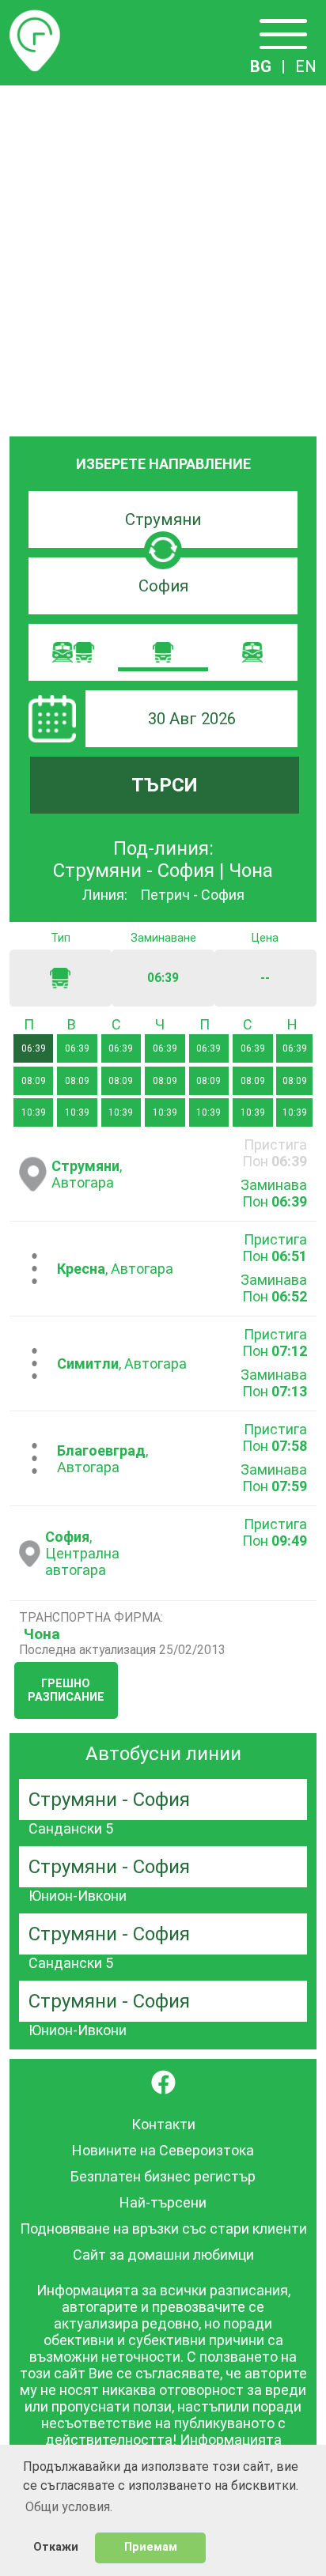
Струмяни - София (109, 1800)
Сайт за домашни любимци (163, 2255)
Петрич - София (192, 895)
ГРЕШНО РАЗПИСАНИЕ (66, 1690)
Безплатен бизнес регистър (163, 2176)
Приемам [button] (151, 2547)
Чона (42, 1634)
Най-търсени (163, 2202)
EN (306, 66)
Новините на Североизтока (163, 2150)
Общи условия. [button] (69, 2507)
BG (261, 66)
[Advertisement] (163, 256)
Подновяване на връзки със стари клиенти (163, 2229)
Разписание (35, 19)
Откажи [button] (56, 2547)
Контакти (163, 2124)
